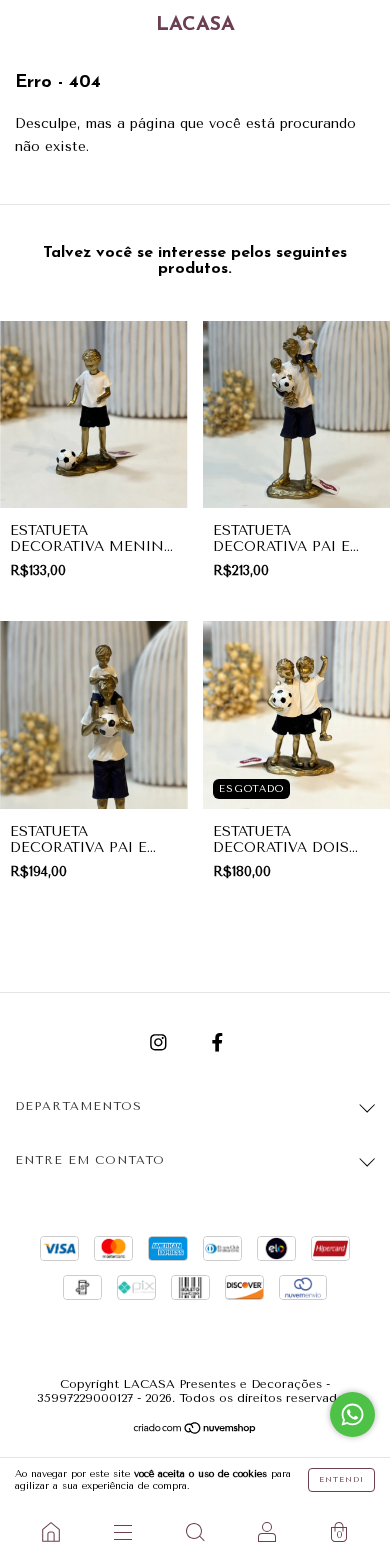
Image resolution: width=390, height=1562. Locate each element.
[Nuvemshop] (195, 1430)
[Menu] (123, 1532)
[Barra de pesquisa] (195, 1532)
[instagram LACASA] (161, 1042)
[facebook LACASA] (217, 1042)
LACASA (195, 25)
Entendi (341, 1479)
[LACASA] (51, 1532)
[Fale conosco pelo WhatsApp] (352, 1414)
